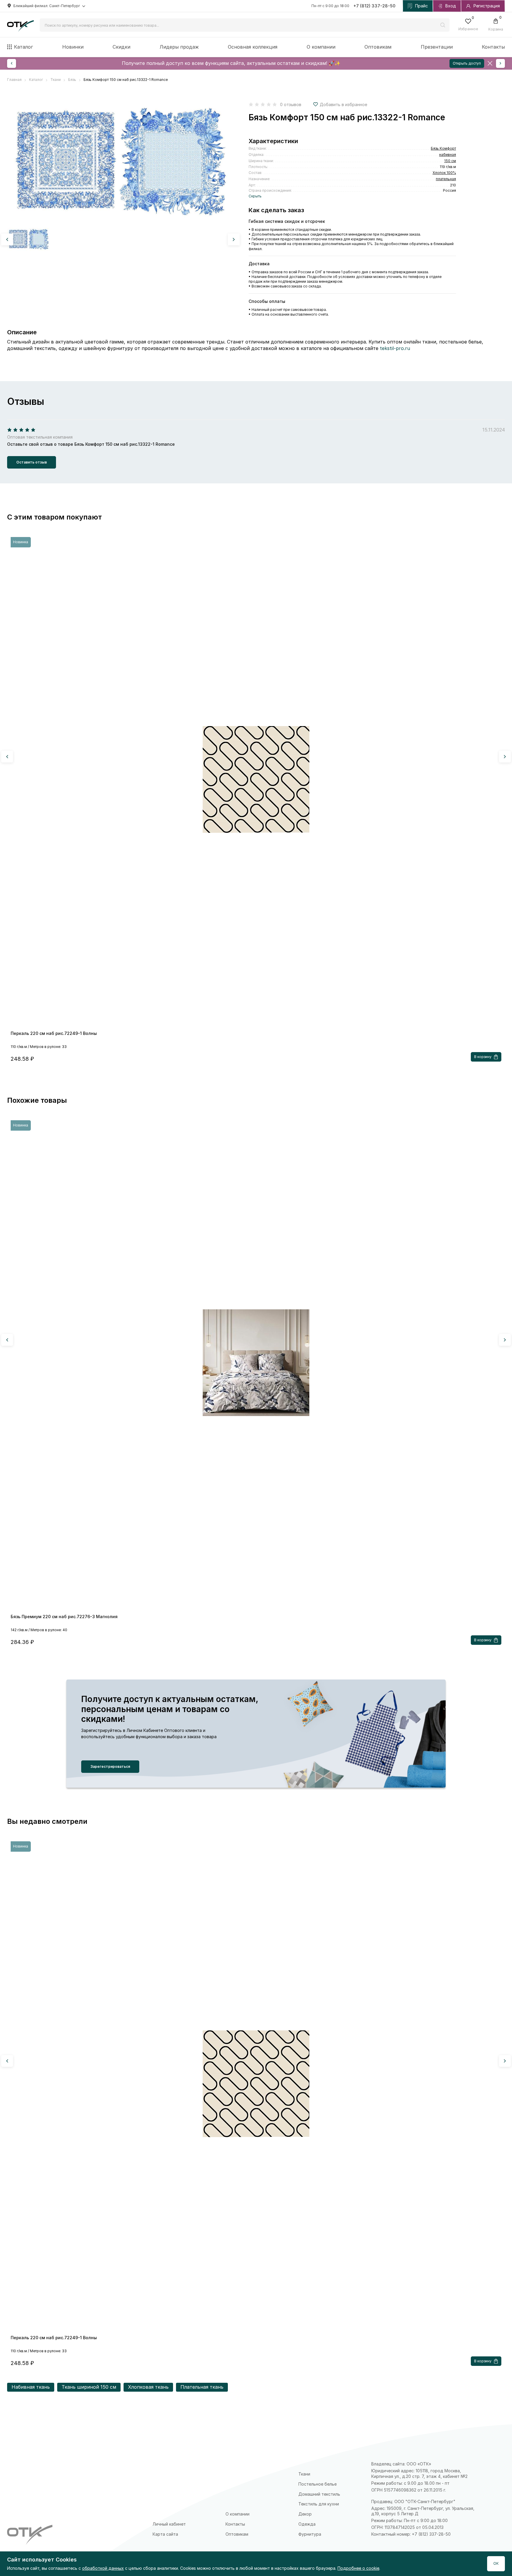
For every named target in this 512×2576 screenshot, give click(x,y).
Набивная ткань (31, 2387)
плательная (446, 179)
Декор (305, 2514)
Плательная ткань (202, 2387)
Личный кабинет (169, 2524)
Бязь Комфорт (443, 148)
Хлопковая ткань (148, 2387)
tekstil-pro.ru (395, 348)
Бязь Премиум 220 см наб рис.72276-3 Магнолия (64, 1617)
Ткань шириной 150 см (89, 2387)
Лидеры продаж (179, 47)
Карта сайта (165, 2534)
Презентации (437, 47)
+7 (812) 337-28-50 (375, 6)
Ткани (304, 2474)
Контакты (493, 47)
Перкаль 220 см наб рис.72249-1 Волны (54, 1033)
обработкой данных (103, 2568)
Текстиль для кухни (319, 2504)
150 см (450, 161)
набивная (448, 155)
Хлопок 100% (444, 173)
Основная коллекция (253, 47)
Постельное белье (317, 2484)
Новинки (73, 47)
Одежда (307, 2524)
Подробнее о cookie (358, 2568)
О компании (321, 47)
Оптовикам (378, 47)
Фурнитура (310, 2534)
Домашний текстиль (319, 2494)
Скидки (121, 47)
